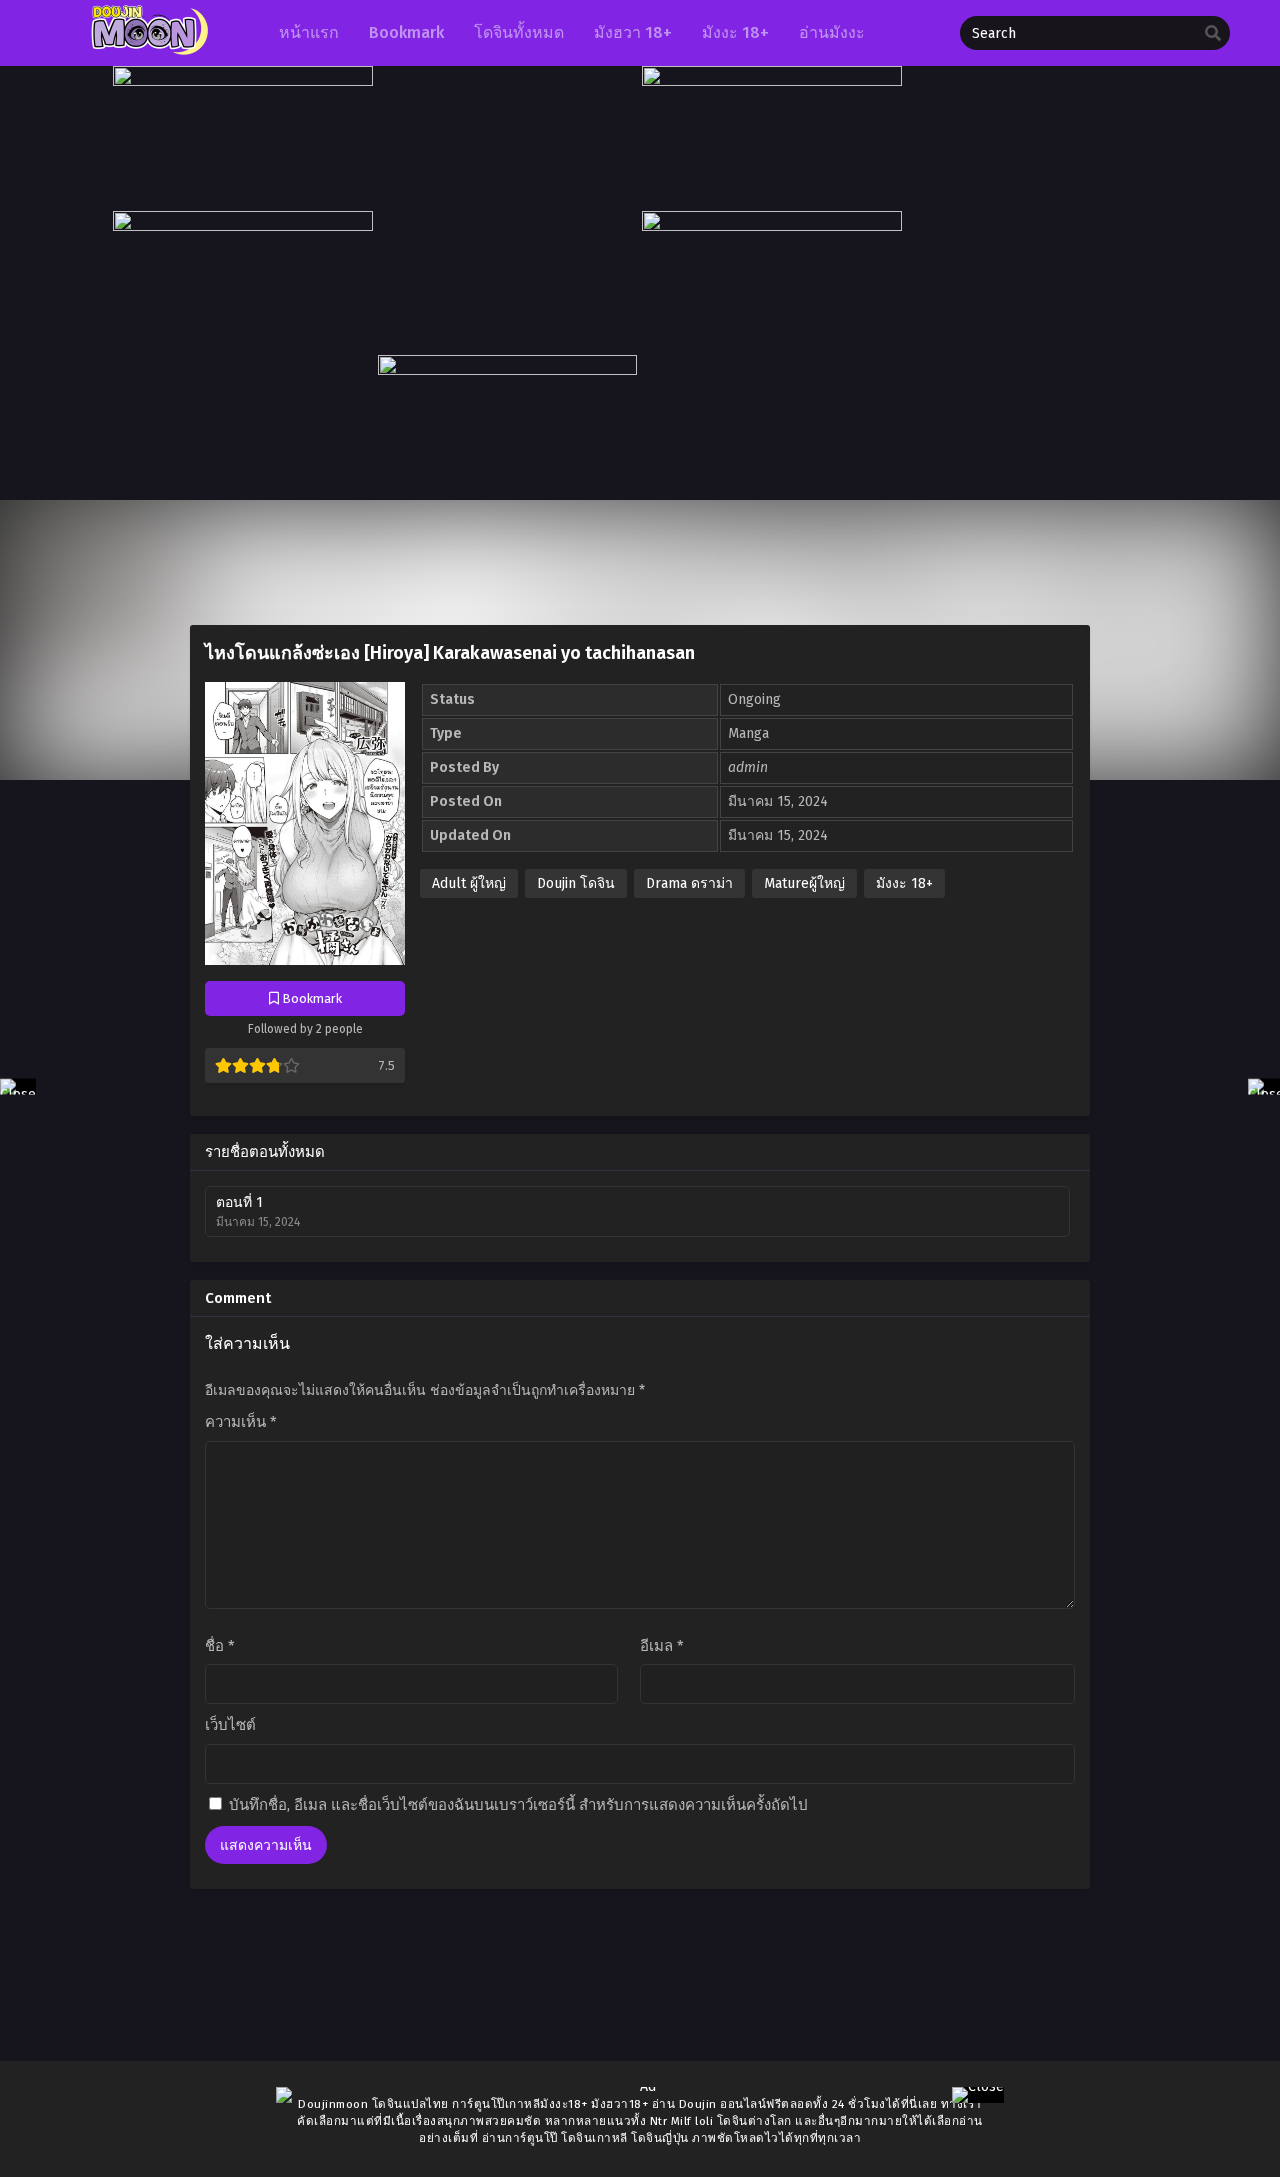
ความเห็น (241, 1422)
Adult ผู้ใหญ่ (469, 883)
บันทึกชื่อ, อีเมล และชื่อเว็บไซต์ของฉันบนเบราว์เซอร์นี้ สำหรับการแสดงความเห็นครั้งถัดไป (518, 1805)
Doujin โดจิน (576, 883)
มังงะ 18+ (904, 883)
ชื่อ (220, 1646)
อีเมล (662, 1646)
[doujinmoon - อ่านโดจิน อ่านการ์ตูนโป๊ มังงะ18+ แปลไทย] (147, 50)
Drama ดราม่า (689, 883)
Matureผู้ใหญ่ (804, 883)
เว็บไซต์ (230, 1725)
